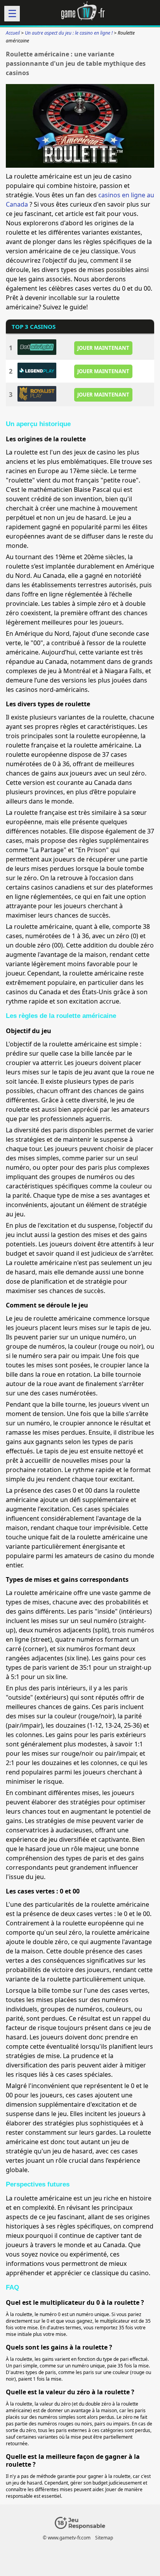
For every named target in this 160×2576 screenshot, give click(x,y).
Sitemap (104, 2538)
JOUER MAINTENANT (103, 347)
